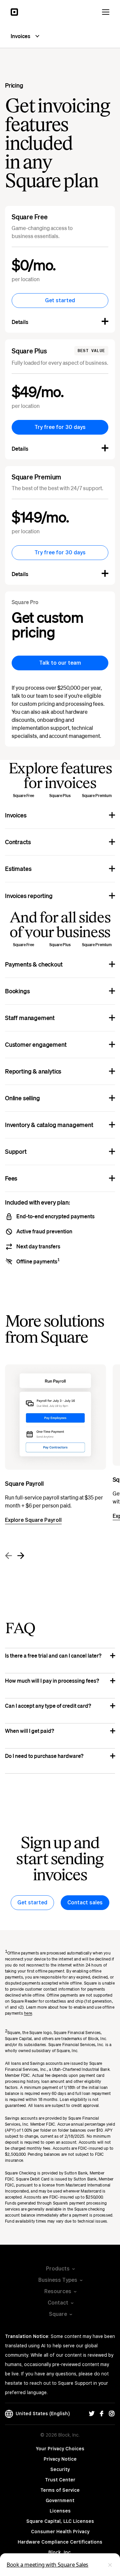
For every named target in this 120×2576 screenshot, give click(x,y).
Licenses (60, 2511)
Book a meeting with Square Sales (47, 2565)
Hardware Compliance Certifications (60, 2542)
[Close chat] (110, 2565)
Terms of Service (60, 2490)
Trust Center (60, 2480)
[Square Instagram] (112, 2414)
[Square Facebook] (102, 2414)
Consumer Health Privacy (60, 2532)
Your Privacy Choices (60, 2449)
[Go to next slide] (20, 1556)
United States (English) (41, 2414)
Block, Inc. (60, 2552)
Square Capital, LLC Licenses (60, 2521)
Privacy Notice (60, 2459)
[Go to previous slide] (9, 1556)
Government (60, 2500)
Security (60, 2469)
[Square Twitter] (92, 2414)
